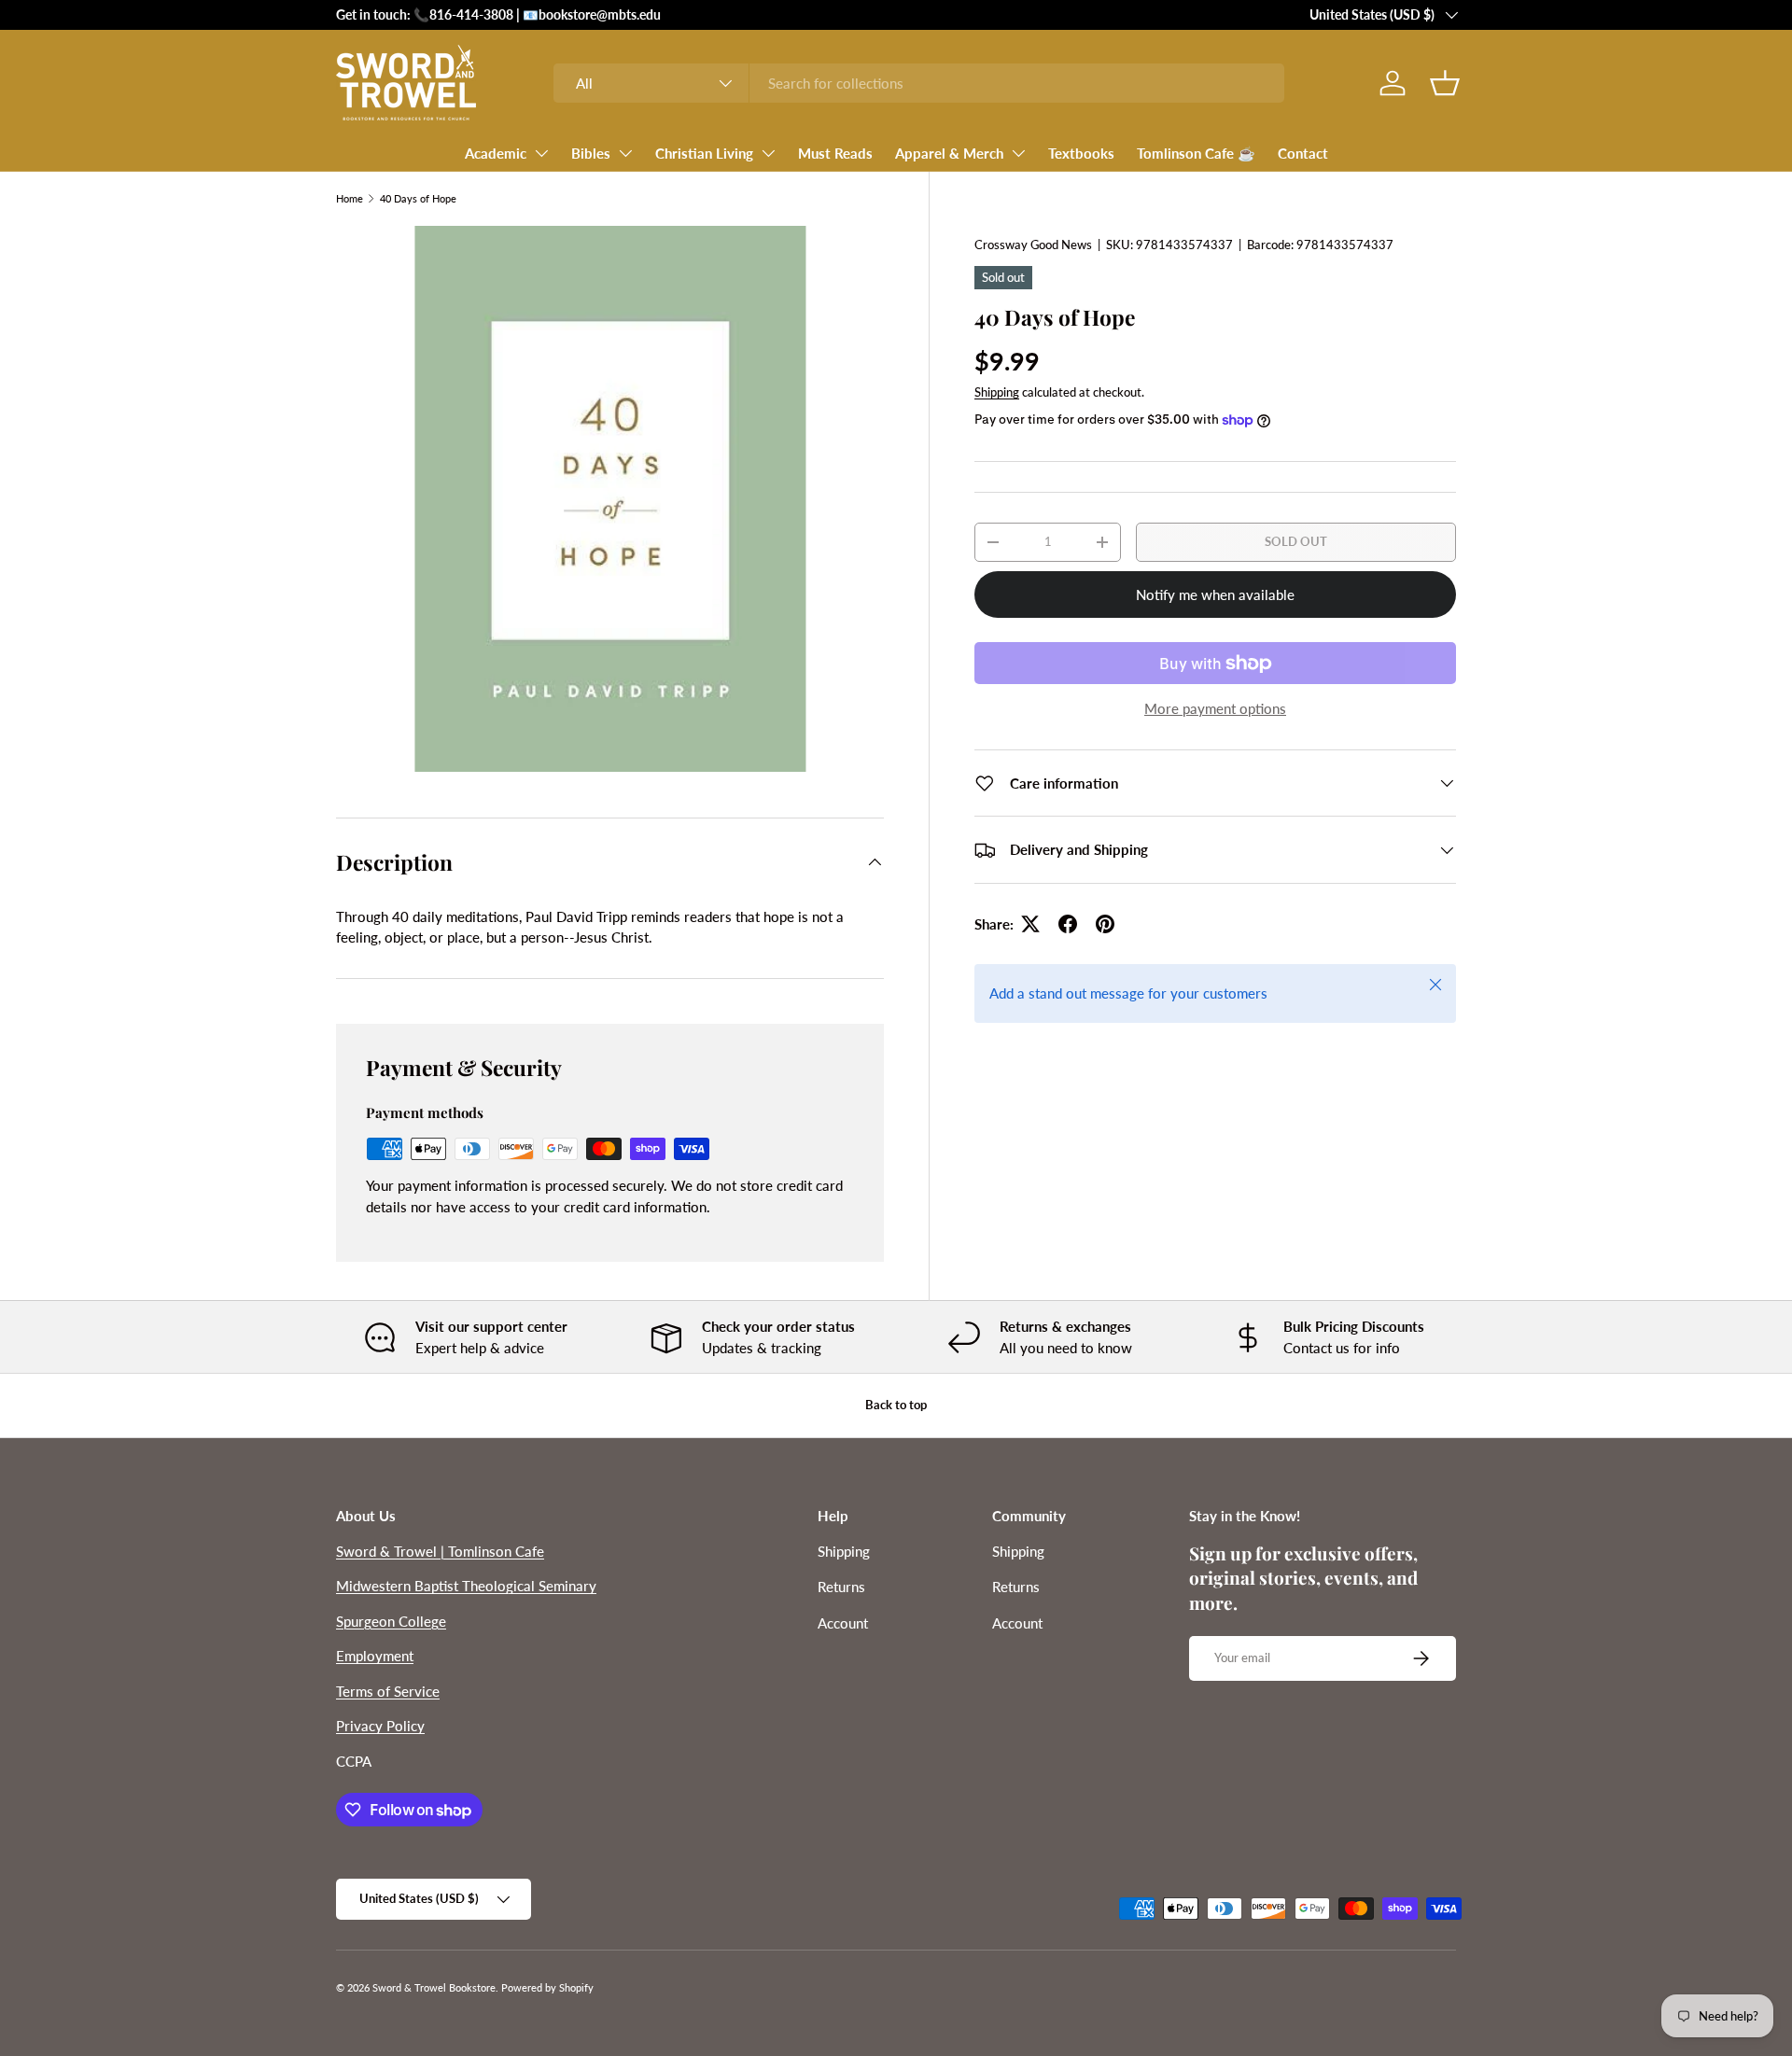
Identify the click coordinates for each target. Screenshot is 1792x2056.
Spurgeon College (391, 1621)
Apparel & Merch (949, 153)
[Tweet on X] (1030, 924)
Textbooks (1081, 153)
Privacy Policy (380, 1726)
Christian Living (704, 153)
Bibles (591, 153)
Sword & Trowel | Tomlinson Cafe (440, 1551)
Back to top (896, 1405)
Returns (841, 1587)
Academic (496, 153)
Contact (1303, 153)
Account (843, 1623)
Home (350, 198)
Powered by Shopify (547, 1987)
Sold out (1296, 541)
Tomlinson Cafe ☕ (1196, 153)
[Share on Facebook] (1068, 924)
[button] (1445, 83)
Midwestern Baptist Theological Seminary (466, 1586)
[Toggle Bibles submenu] (625, 153)
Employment (375, 1656)
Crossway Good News (1033, 245)
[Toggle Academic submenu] (541, 153)
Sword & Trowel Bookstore (434, 1987)
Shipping (997, 393)
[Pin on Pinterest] (1105, 924)
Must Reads (835, 153)
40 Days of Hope (418, 198)
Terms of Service (388, 1691)
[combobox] (919, 83)
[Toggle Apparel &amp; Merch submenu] (1018, 153)
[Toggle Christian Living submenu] (768, 153)
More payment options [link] (1215, 708)
